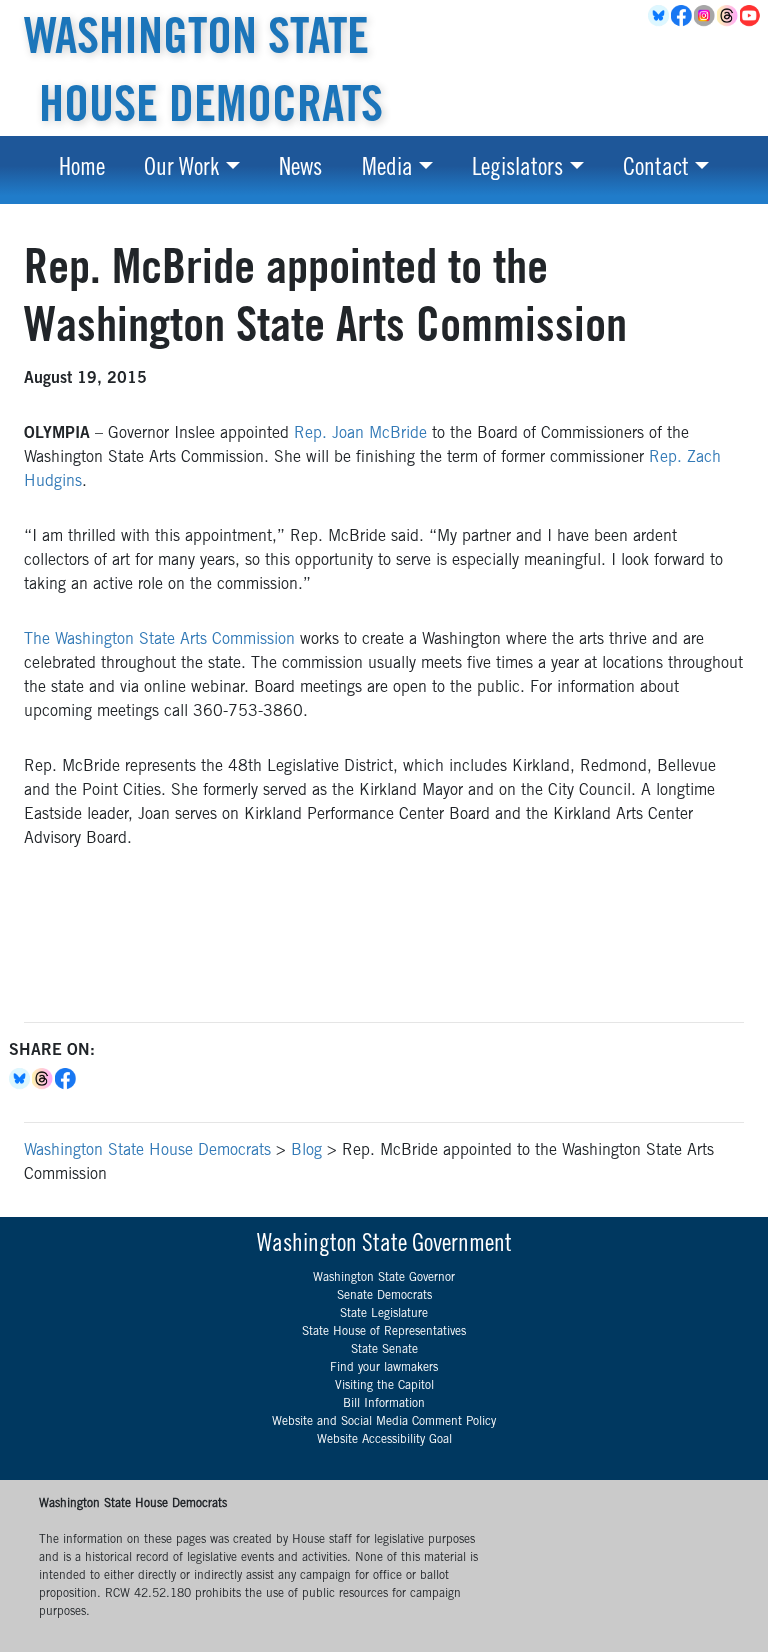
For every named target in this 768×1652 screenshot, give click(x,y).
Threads (728, 16)
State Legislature (384, 1314)
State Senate (384, 1350)
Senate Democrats (384, 1296)
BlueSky (659, 16)
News (300, 170)
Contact (656, 170)
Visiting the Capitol (384, 1386)
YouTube (751, 16)
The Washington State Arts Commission (159, 640)
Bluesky (20, 1079)
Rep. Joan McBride (360, 434)
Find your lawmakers (384, 1368)
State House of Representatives (384, 1332)
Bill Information (384, 1404)
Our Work (181, 170)
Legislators (517, 170)
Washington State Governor (384, 1278)
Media (387, 170)
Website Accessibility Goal (384, 1440)
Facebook (682, 16)
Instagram (705, 16)
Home (82, 170)
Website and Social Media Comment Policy (384, 1422)
